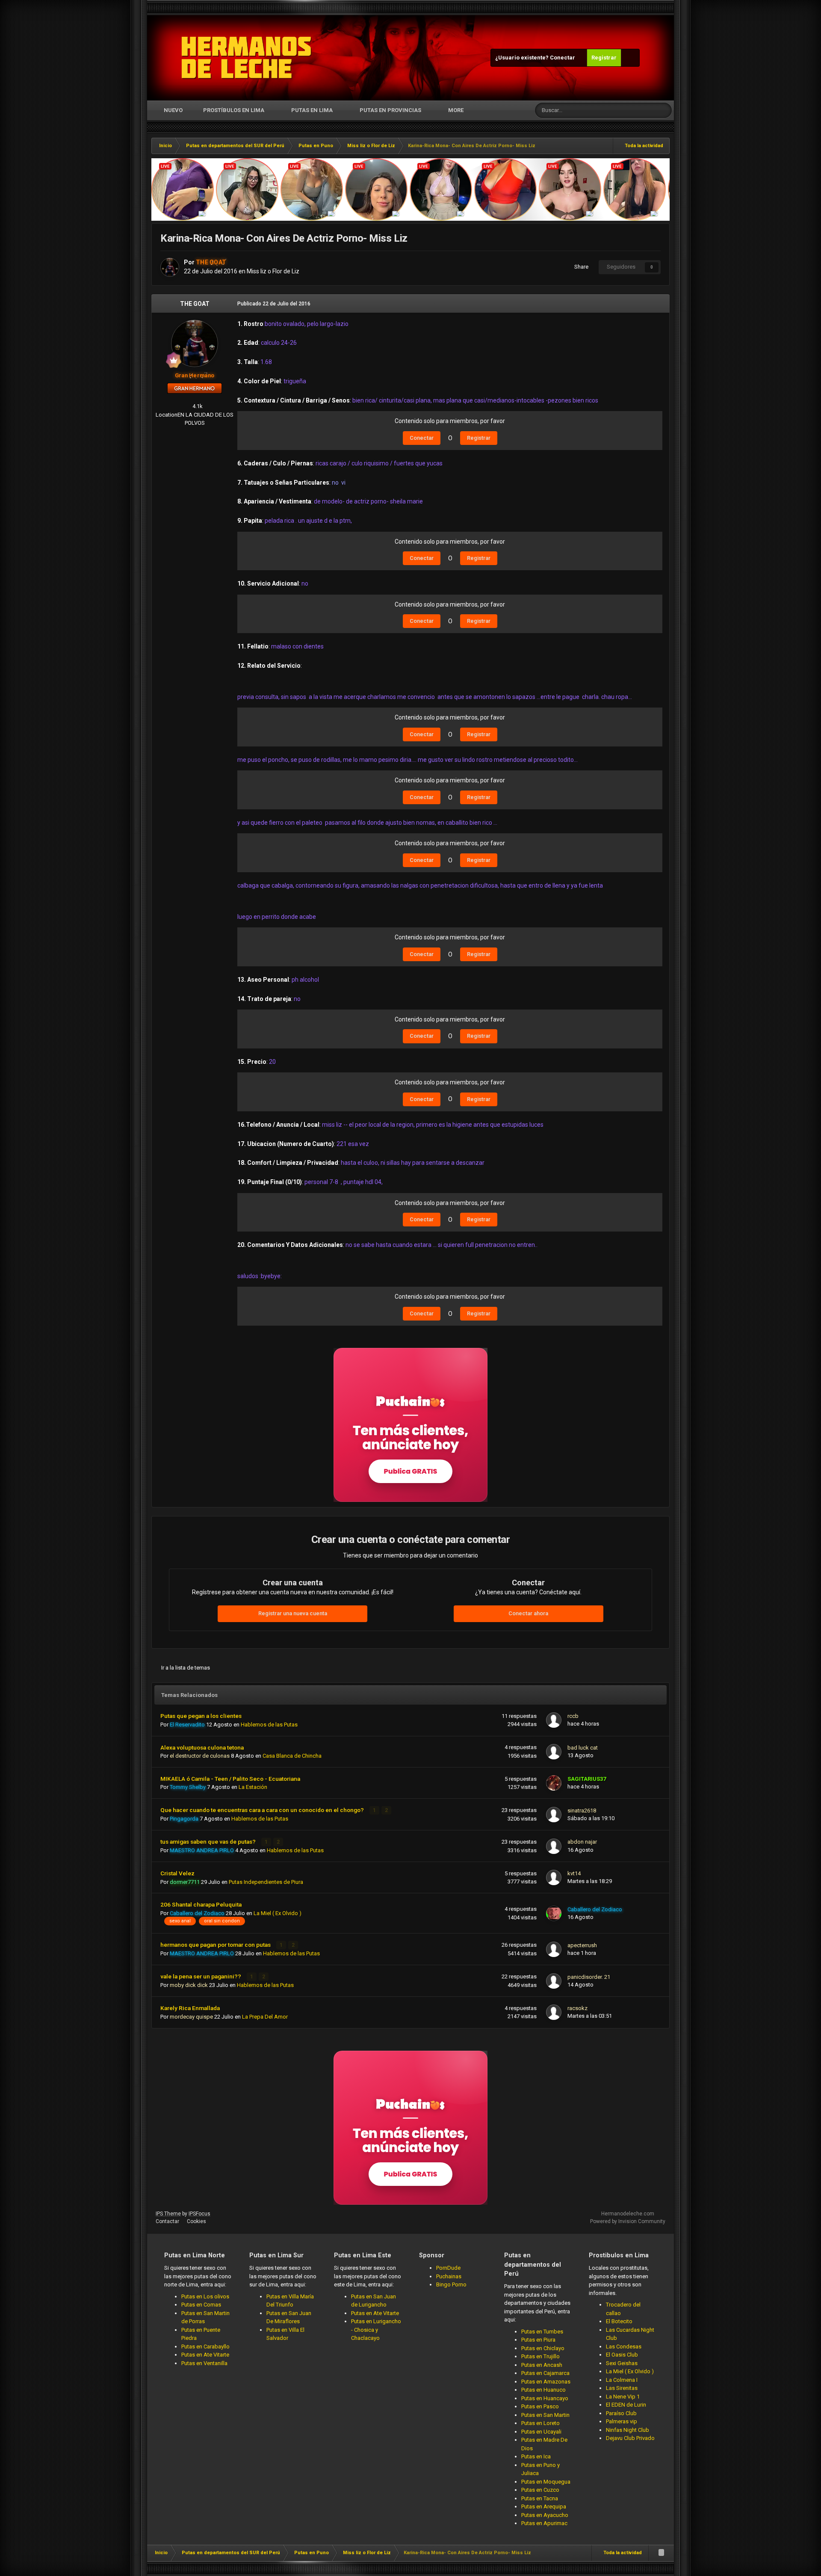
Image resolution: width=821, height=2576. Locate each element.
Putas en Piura (538, 2340)
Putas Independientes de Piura (266, 1882)
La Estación (253, 1787)
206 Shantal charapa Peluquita (201, 1904)
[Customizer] (630, 58)
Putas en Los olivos (205, 2296)
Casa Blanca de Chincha (292, 1756)
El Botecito (619, 2321)
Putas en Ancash (542, 2365)
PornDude (448, 2268)
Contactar (167, 2221)
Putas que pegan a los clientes (201, 1716)
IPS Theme (168, 2214)
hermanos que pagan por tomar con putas (216, 1945)
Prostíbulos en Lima (234, 110)
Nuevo (173, 110)
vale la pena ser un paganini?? (201, 1976)
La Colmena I (622, 2380)
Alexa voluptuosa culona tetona (202, 1747)
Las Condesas (624, 2347)
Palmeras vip (622, 2421)
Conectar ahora (528, 1613)
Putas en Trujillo (540, 2356)
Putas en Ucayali (541, 2432)
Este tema (633, 110)
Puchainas (449, 2276)
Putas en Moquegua (546, 2482)
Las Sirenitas (622, 2388)
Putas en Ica (536, 2456)
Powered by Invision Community (628, 2221)
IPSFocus (199, 2214)
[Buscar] (664, 110)
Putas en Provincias (390, 110)
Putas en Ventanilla (204, 2363)
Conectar (422, 438)
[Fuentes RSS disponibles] (661, 2553)
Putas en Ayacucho (545, 2515)
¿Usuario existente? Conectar (536, 58)
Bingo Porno (451, 2284)
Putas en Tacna (540, 2498)
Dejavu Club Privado (630, 2438)
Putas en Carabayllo (205, 2347)
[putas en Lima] (247, 58)
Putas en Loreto (540, 2423)
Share (580, 267)
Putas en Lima (312, 110)
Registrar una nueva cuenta (293, 1613)
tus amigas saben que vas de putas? (209, 1842)
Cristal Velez (177, 1873)
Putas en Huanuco (543, 2390)
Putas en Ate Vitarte (205, 2355)
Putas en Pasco (540, 2406)
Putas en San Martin (545, 2415)
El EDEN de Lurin (626, 2405)
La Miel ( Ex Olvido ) (278, 1913)
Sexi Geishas (622, 2363)
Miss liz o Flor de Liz (273, 271)
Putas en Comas (201, 2305)
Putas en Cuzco (540, 2490)
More (456, 110)
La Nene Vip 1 (623, 2397)
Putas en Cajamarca (545, 2373)
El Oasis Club (622, 2355)
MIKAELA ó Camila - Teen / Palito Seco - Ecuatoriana (230, 1779)
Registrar (604, 58)
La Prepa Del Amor (265, 2017)
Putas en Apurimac (544, 2523)
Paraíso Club (621, 2413)
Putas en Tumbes (542, 2332)
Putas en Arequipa (544, 2506)
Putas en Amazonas (546, 2382)
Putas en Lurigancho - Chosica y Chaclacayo (376, 2330)
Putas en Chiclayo (543, 2348)
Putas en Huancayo (545, 2398)
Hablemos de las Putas (269, 1725)
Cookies (196, 2221)
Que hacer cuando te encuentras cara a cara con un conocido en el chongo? (263, 1810)
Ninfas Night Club (628, 2430)
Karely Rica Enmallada (190, 2008)
